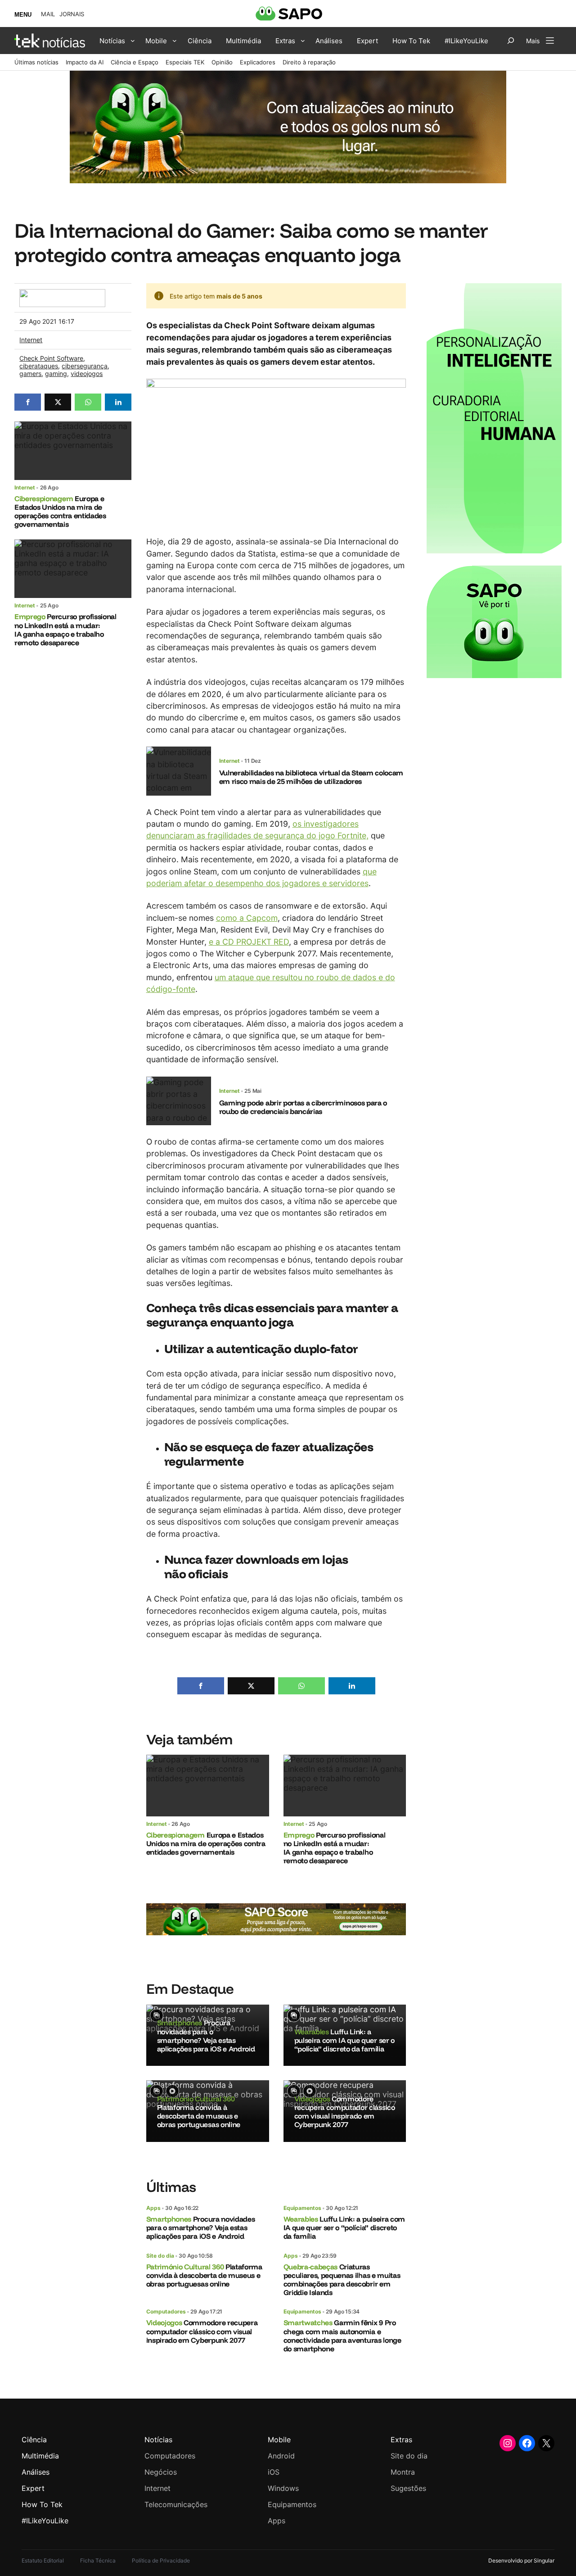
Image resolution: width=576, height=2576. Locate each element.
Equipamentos (302, 2208)
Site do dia (160, 2256)
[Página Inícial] (50, 41)
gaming (56, 373)
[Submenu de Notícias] (133, 41)
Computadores (166, 2311)
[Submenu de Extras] (303, 41)
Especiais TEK (185, 62)
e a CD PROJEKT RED (249, 942)
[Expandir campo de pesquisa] (511, 41)
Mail (48, 14)
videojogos (87, 373)
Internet (31, 340)
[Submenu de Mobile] (175, 41)
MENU (23, 15)
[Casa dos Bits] (62, 294)
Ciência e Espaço (135, 62)
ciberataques (39, 366)
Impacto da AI (85, 62)
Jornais (72, 14)
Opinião (222, 62)
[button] (28, 402)
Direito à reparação (309, 62)
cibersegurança (85, 366)
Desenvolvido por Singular (521, 2560)
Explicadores (258, 62)
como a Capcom (247, 918)
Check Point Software (51, 358)
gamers (30, 373)
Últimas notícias (36, 62)
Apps (153, 2208)
